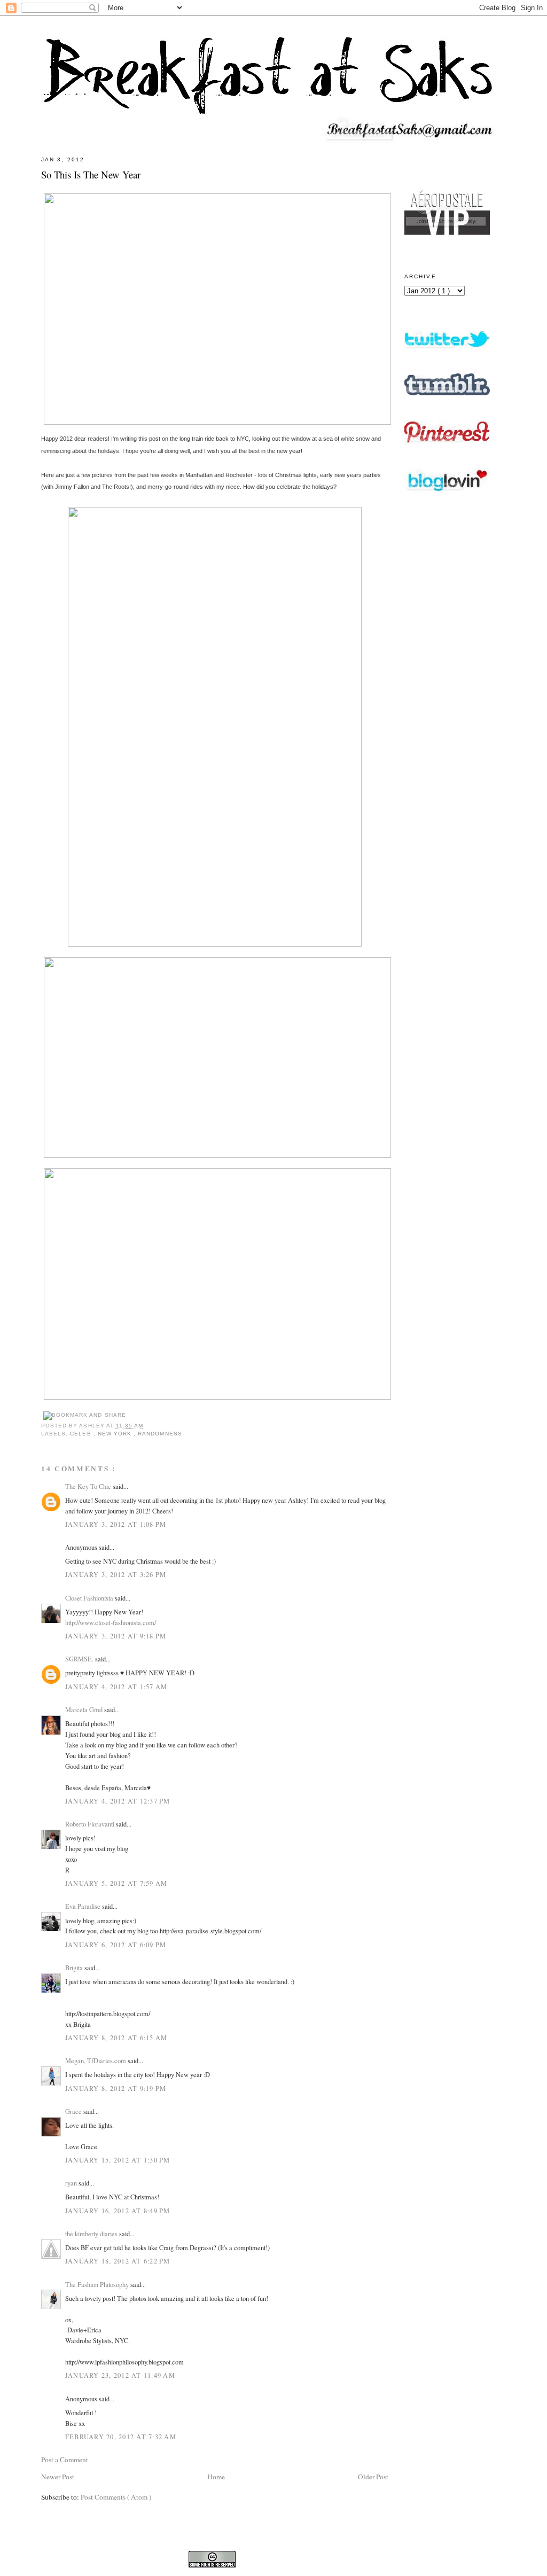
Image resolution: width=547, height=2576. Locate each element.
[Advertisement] (447, 792)
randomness (160, 1434)
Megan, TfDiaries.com (96, 2060)
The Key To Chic (89, 1486)
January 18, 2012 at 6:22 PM (118, 2261)
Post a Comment (65, 2460)
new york (116, 1434)
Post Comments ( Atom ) (116, 2497)
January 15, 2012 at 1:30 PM (118, 2160)
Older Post (373, 2477)
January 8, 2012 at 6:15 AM (116, 2038)
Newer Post (58, 2477)
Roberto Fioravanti (91, 1824)
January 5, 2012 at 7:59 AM (116, 1883)
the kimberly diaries (92, 2234)
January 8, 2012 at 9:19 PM (116, 2088)
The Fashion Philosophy (98, 2284)
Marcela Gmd (85, 1709)
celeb (81, 1434)
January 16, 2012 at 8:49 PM (118, 2211)
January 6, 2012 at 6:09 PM (116, 1945)
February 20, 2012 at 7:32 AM (121, 2437)
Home (216, 2477)
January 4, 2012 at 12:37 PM (118, 1801)
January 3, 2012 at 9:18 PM (116, 1636)
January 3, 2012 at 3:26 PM (116, 1574)
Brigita (75, 1968)
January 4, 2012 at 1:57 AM (116, 1687)
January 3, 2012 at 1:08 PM (116, 1524)
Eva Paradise (84, 1906)
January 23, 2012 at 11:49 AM (120, 2375)
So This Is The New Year (91, 174)
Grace (74, 2111)
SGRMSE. (80, 1659)
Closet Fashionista (90, 1598)
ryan (72, 2183)
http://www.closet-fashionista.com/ (111, 1622)
